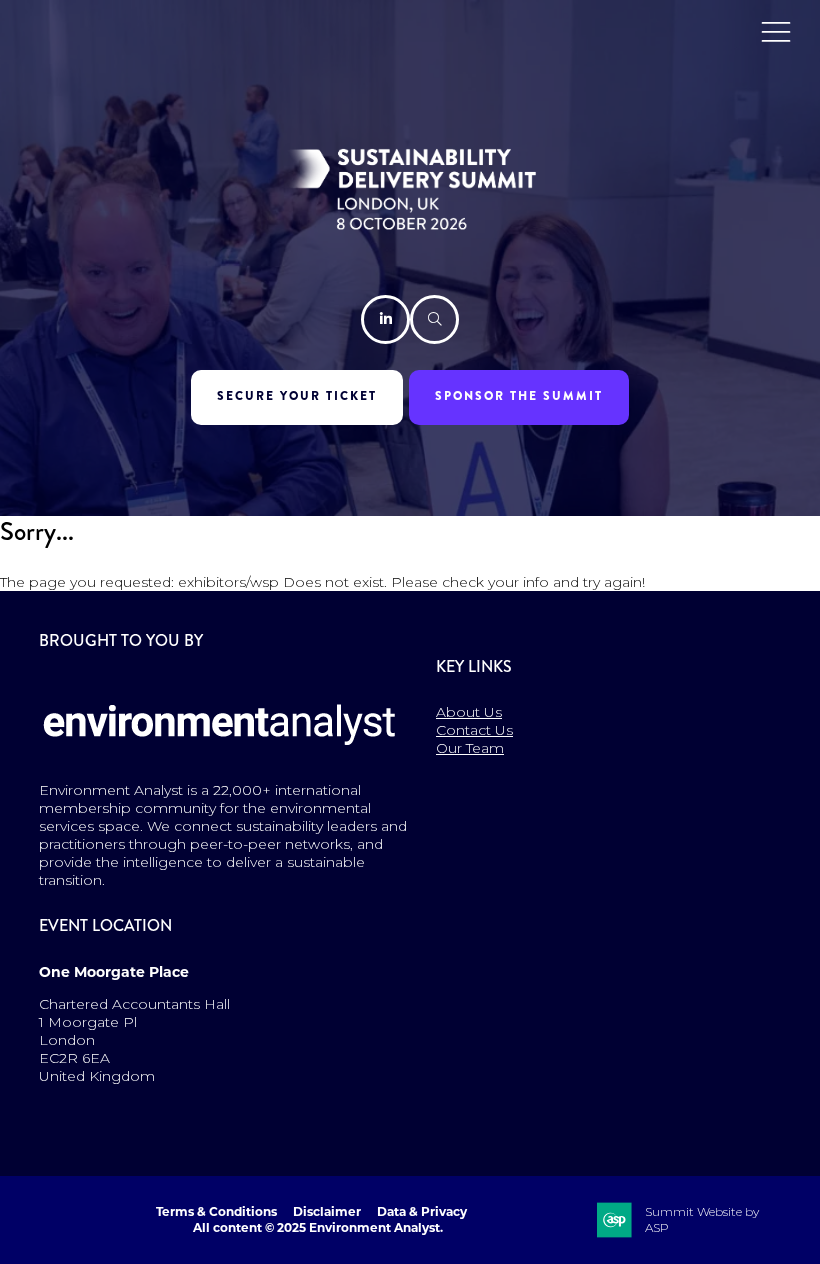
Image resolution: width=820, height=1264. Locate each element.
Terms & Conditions (216, 1211)
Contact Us (474, 730)
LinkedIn (385, 319)
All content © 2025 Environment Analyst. (318, 1227)
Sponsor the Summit (519, 396)
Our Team (470, 748)
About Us (469, 712)
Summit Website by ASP (702, 1219)
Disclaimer (327, 1211)
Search (434, 319)
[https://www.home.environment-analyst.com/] (220, 758)
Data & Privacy (422, 1211)
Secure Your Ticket (297, 396)
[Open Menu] (776, 31)
